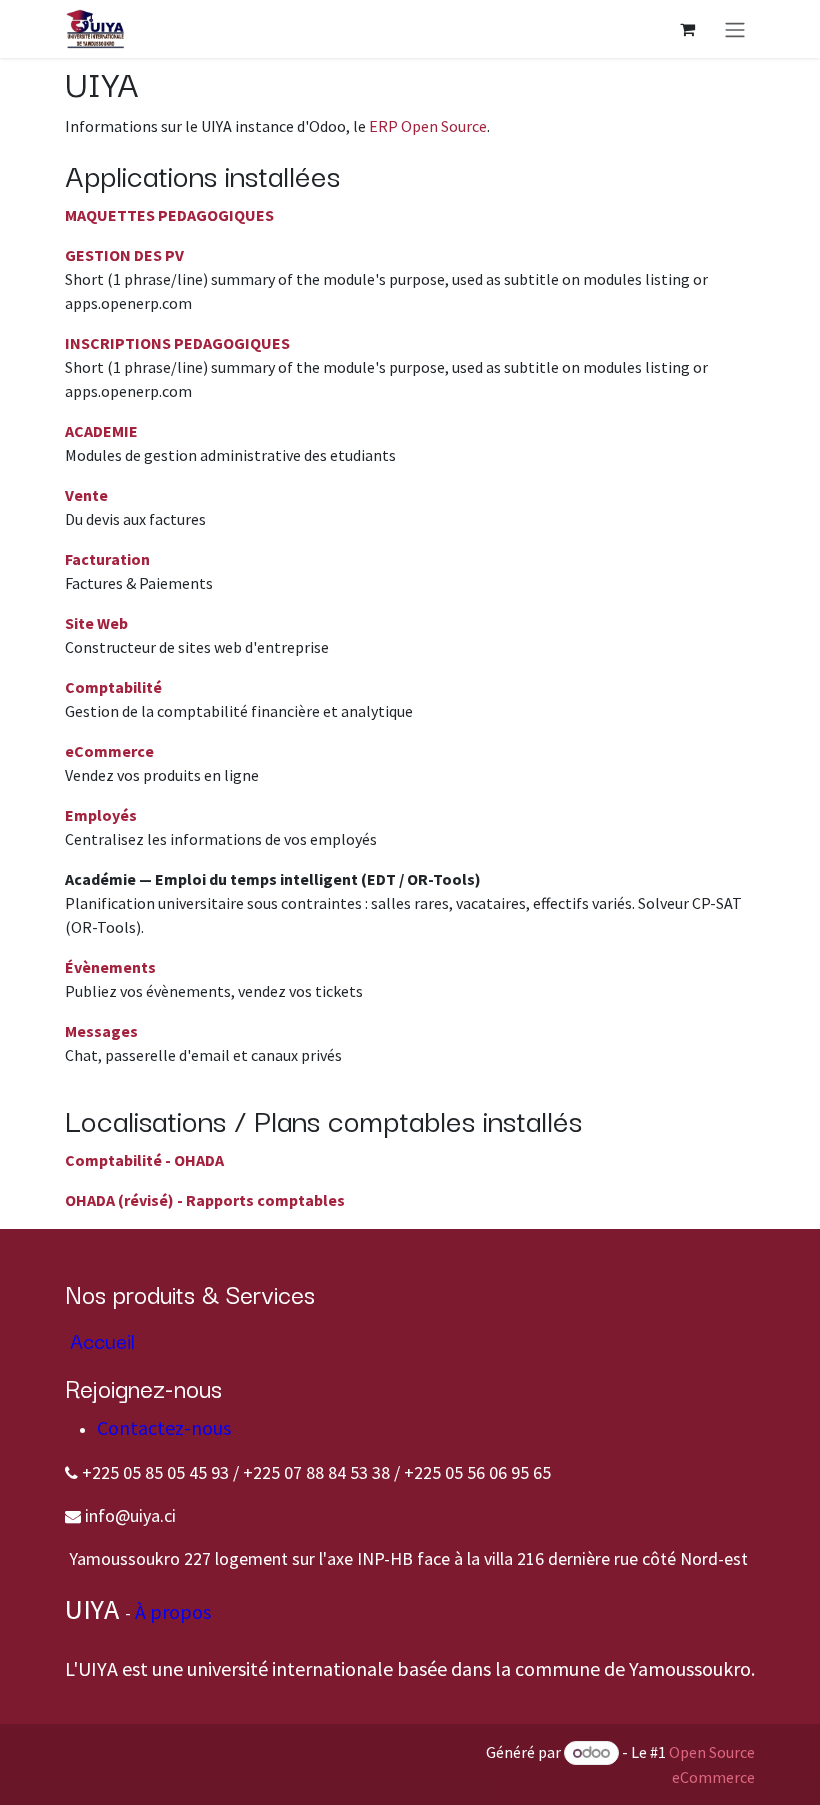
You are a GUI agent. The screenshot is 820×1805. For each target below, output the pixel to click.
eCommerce (109, 751)
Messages (101, 1031)
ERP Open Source (428, 126)
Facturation (107, 559)
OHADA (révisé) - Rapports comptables (205, 1200)
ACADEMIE (101, 431)
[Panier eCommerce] (687, 29)
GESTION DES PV (124, 255)
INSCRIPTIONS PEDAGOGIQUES (177, 343)
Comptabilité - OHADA (144, 1160)
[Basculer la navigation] (735, 29)
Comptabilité (113, 687)
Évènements (110, 967)
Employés (101, 815)
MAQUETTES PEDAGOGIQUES (169, 215)
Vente (86, 495)
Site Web (96, 623)
